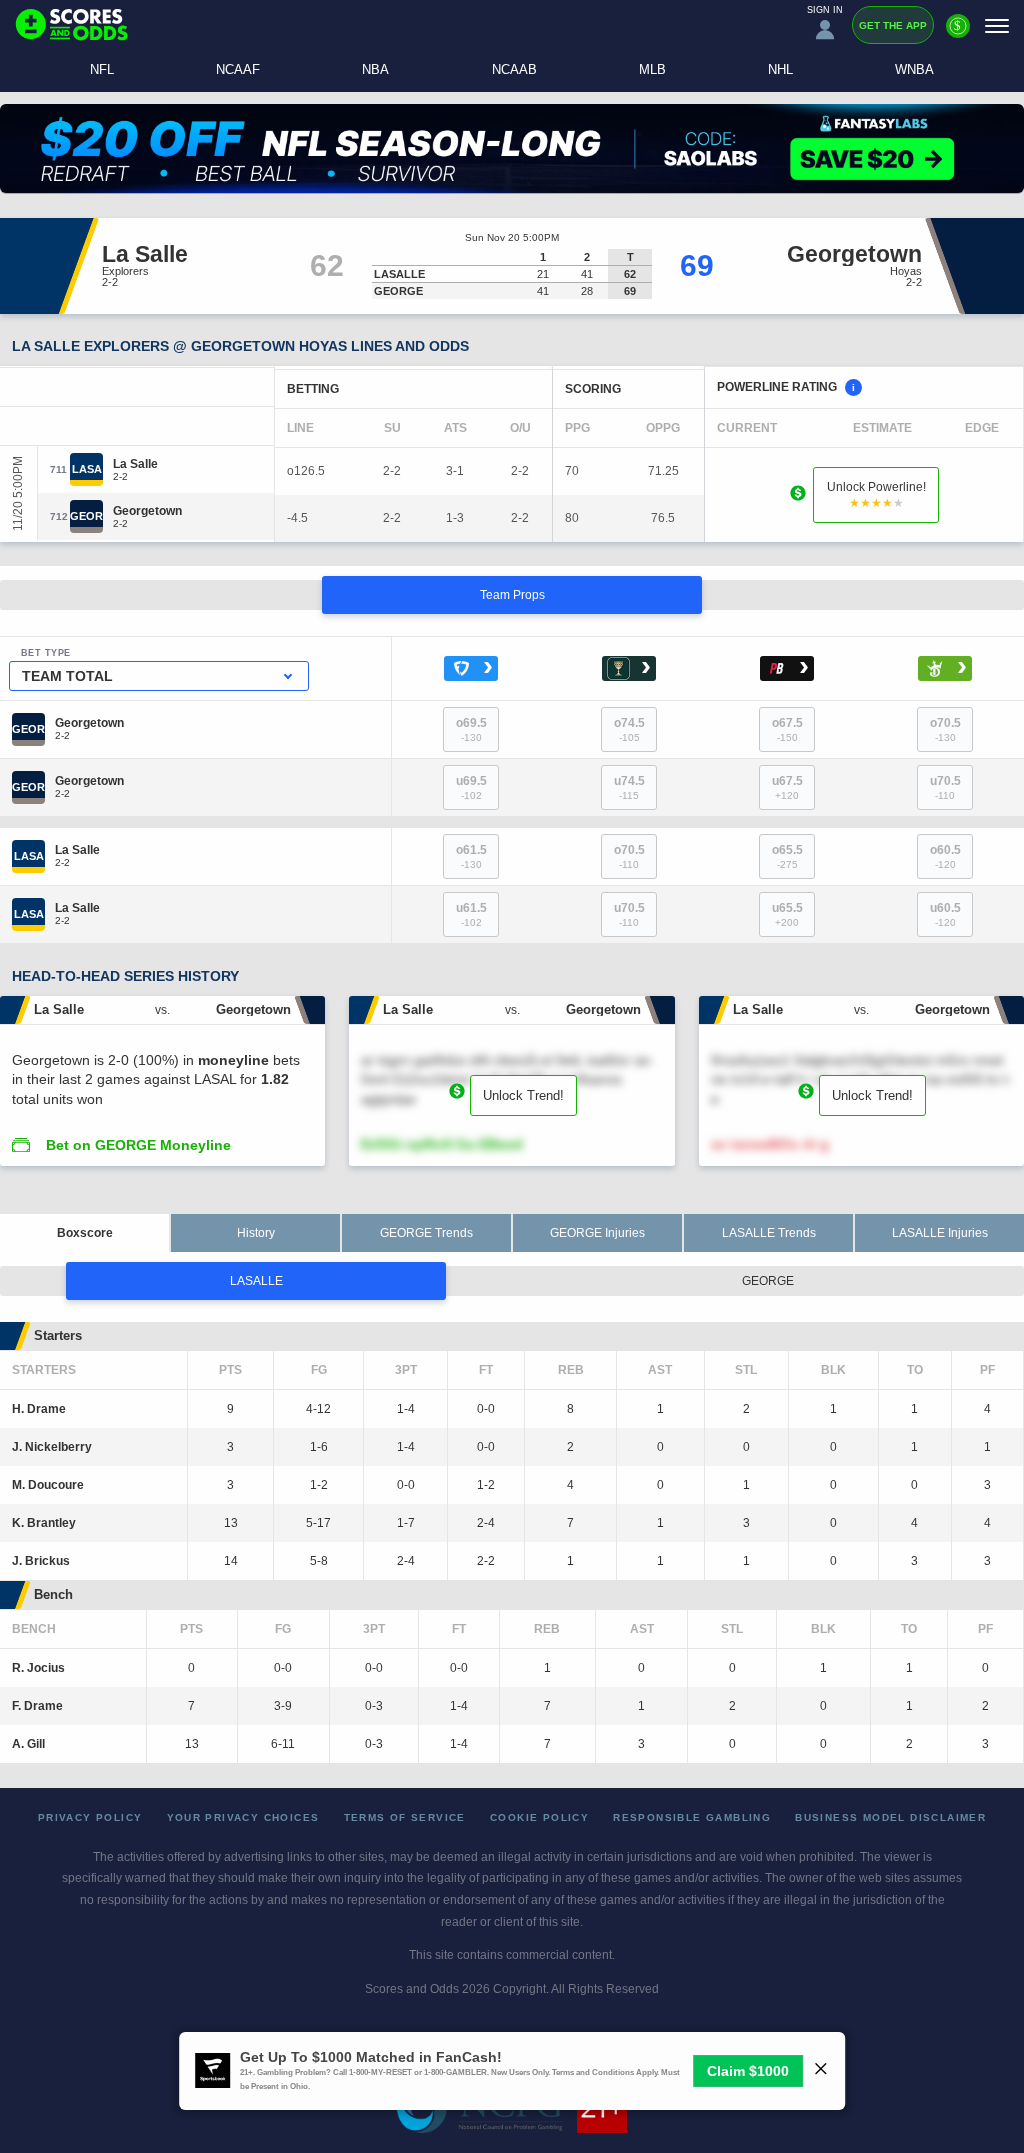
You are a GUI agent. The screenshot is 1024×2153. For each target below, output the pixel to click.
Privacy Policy (90, 1817)
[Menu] (997, 25)
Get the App (893, 25)
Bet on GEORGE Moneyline (138, 1145)
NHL (780, 69)
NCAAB (514, 69)
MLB (652, 69)
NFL (102, 69)
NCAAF (238, 69)
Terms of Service (405, 1817)
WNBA (914, 69)
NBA (375, 69)
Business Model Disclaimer (890, 1817)
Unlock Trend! (523, 1095)
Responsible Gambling (692, 1817)
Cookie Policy (539, 1817)
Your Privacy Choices (243, 1817)
